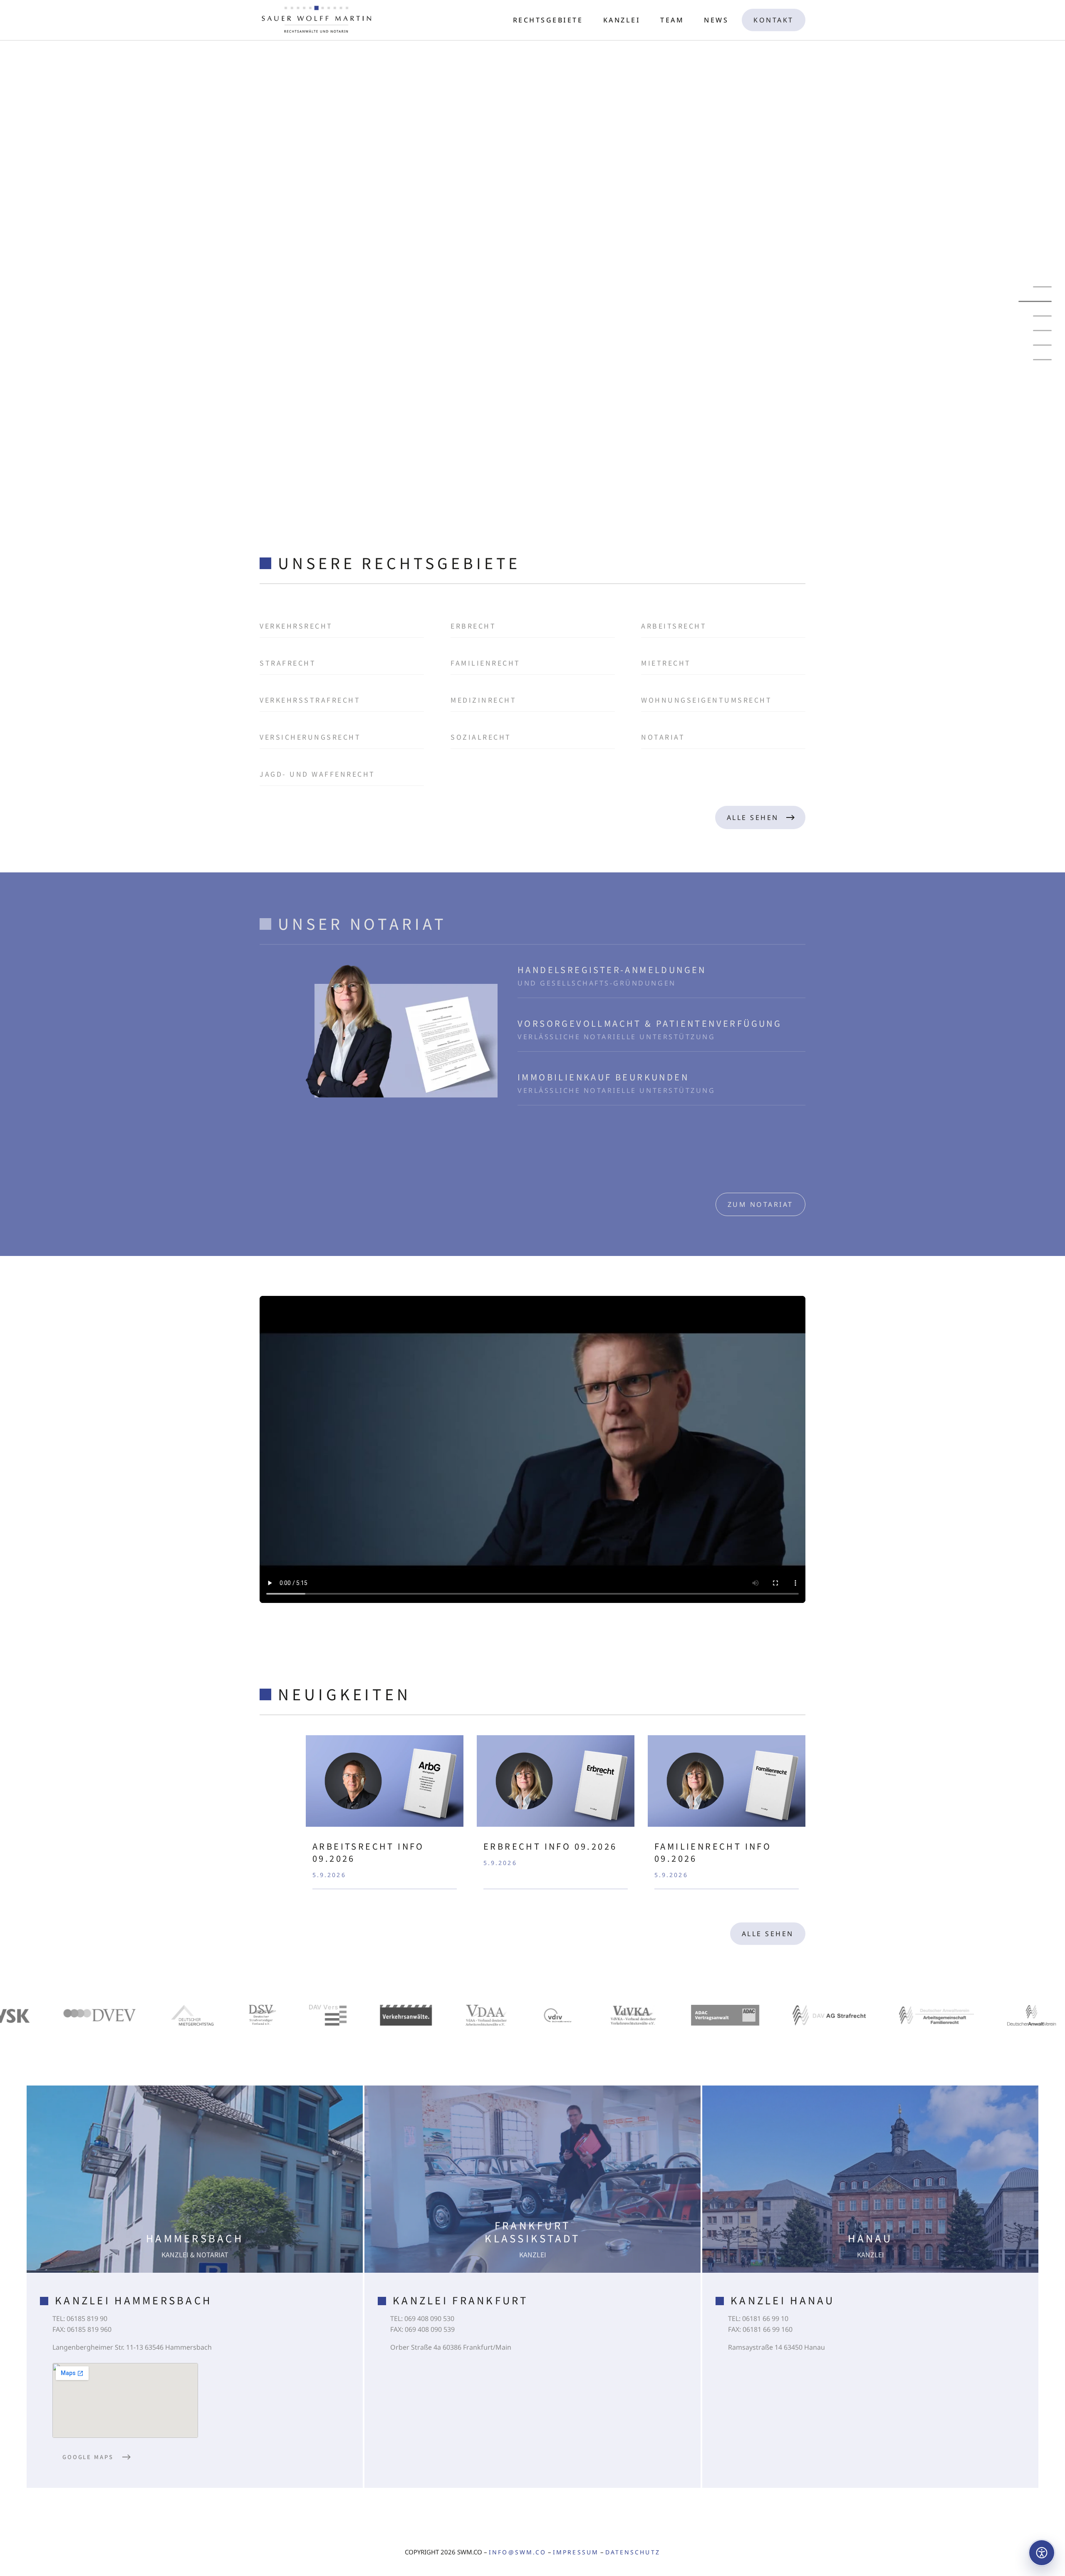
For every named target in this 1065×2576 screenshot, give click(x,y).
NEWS (716, 20)
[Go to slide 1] (1042, 287)
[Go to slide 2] (1042, 301)
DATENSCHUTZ (633, 2552)
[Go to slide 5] (1042, 345)
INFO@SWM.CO (518, 2552)
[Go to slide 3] (1042, 316)
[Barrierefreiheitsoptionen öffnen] (1042, 2553)
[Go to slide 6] (1042, 360)
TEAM (672, 20)
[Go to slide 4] (1035, 331)
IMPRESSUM (576, 2552)
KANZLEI (622, 20)
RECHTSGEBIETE (548, 20)
